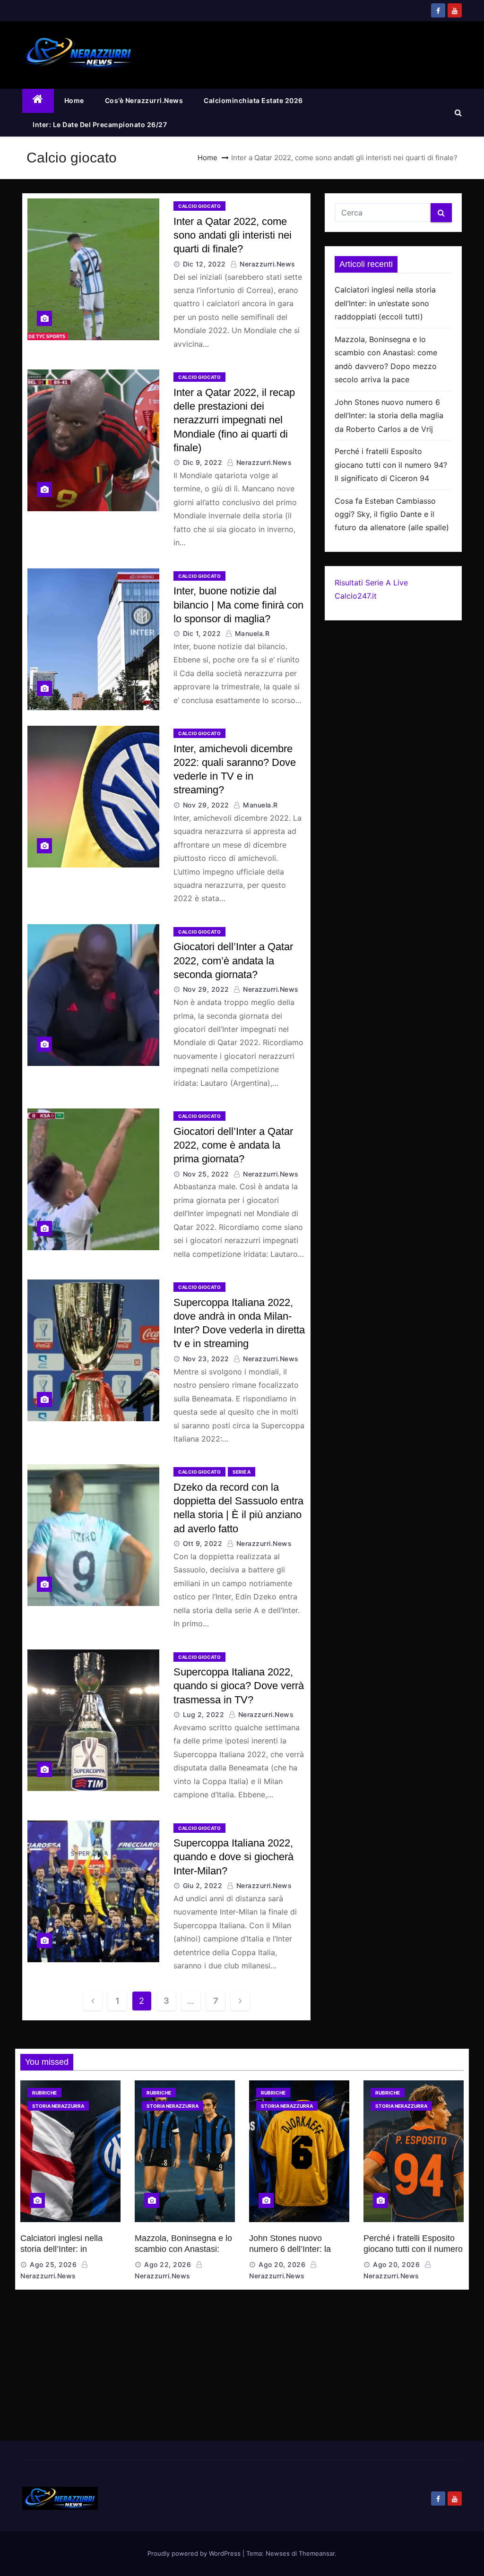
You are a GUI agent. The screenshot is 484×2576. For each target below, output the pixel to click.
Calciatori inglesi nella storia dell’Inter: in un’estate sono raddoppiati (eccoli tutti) (385, 303)
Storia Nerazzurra (58, 2106)
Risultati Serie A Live (371, 583)
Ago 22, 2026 (168, 2264)
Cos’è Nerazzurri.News (144, 100)
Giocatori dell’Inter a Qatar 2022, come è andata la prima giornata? (233, 1145)
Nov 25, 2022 (206, 1174)
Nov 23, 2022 (206, 1359)
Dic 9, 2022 (203, 462)
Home (74, 100)
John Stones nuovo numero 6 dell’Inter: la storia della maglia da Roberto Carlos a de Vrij (389, 416)
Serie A (242, 1472)
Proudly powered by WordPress (195, 2553)
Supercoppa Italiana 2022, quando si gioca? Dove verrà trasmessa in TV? (239, 1686)
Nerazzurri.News (267, 264)
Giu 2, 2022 (203, 1885)
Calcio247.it (356, 596)
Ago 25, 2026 (53, 2264)
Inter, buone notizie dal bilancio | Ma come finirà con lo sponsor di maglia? (238, 605)
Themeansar (317, 2553)
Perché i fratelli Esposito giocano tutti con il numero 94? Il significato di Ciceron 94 (391, 465)
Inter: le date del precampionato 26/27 (100, 125)
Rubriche (44, 2093)
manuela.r (251, 633)
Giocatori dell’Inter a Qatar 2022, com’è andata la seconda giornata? (233, 961)
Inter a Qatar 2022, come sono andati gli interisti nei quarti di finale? (233, 235)
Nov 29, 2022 (206, 805)
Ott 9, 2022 (203, 1543)
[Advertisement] (242, 2370)
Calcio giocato (199, 206)
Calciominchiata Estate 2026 (253, 100)
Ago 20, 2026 (282, 2264)
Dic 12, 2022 (204, 264)
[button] (458, 112)
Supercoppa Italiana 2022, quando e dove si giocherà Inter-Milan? (233, 1857)
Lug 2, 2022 (204, 1714)
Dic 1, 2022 (202, 633)
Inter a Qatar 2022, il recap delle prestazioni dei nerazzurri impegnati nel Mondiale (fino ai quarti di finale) (234, 420)
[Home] (38, 101)
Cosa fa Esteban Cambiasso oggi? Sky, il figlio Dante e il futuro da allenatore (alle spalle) (392, 514)
